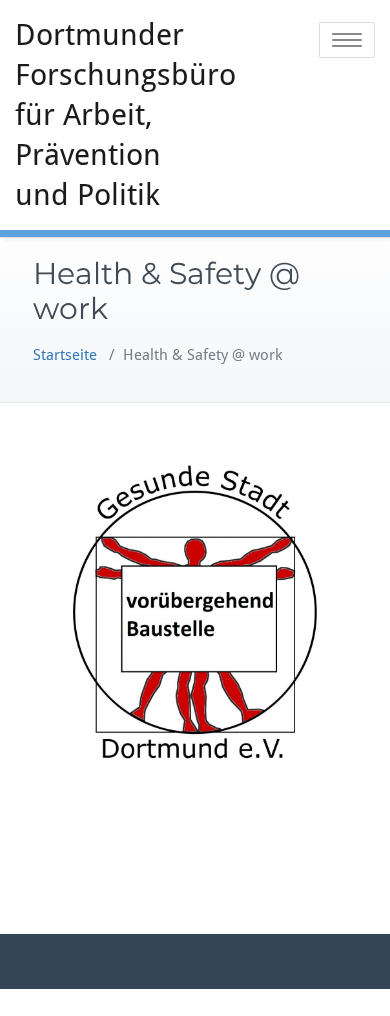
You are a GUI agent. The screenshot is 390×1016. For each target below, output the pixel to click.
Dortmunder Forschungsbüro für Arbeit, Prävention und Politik (112, 114)
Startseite (65, 355)
